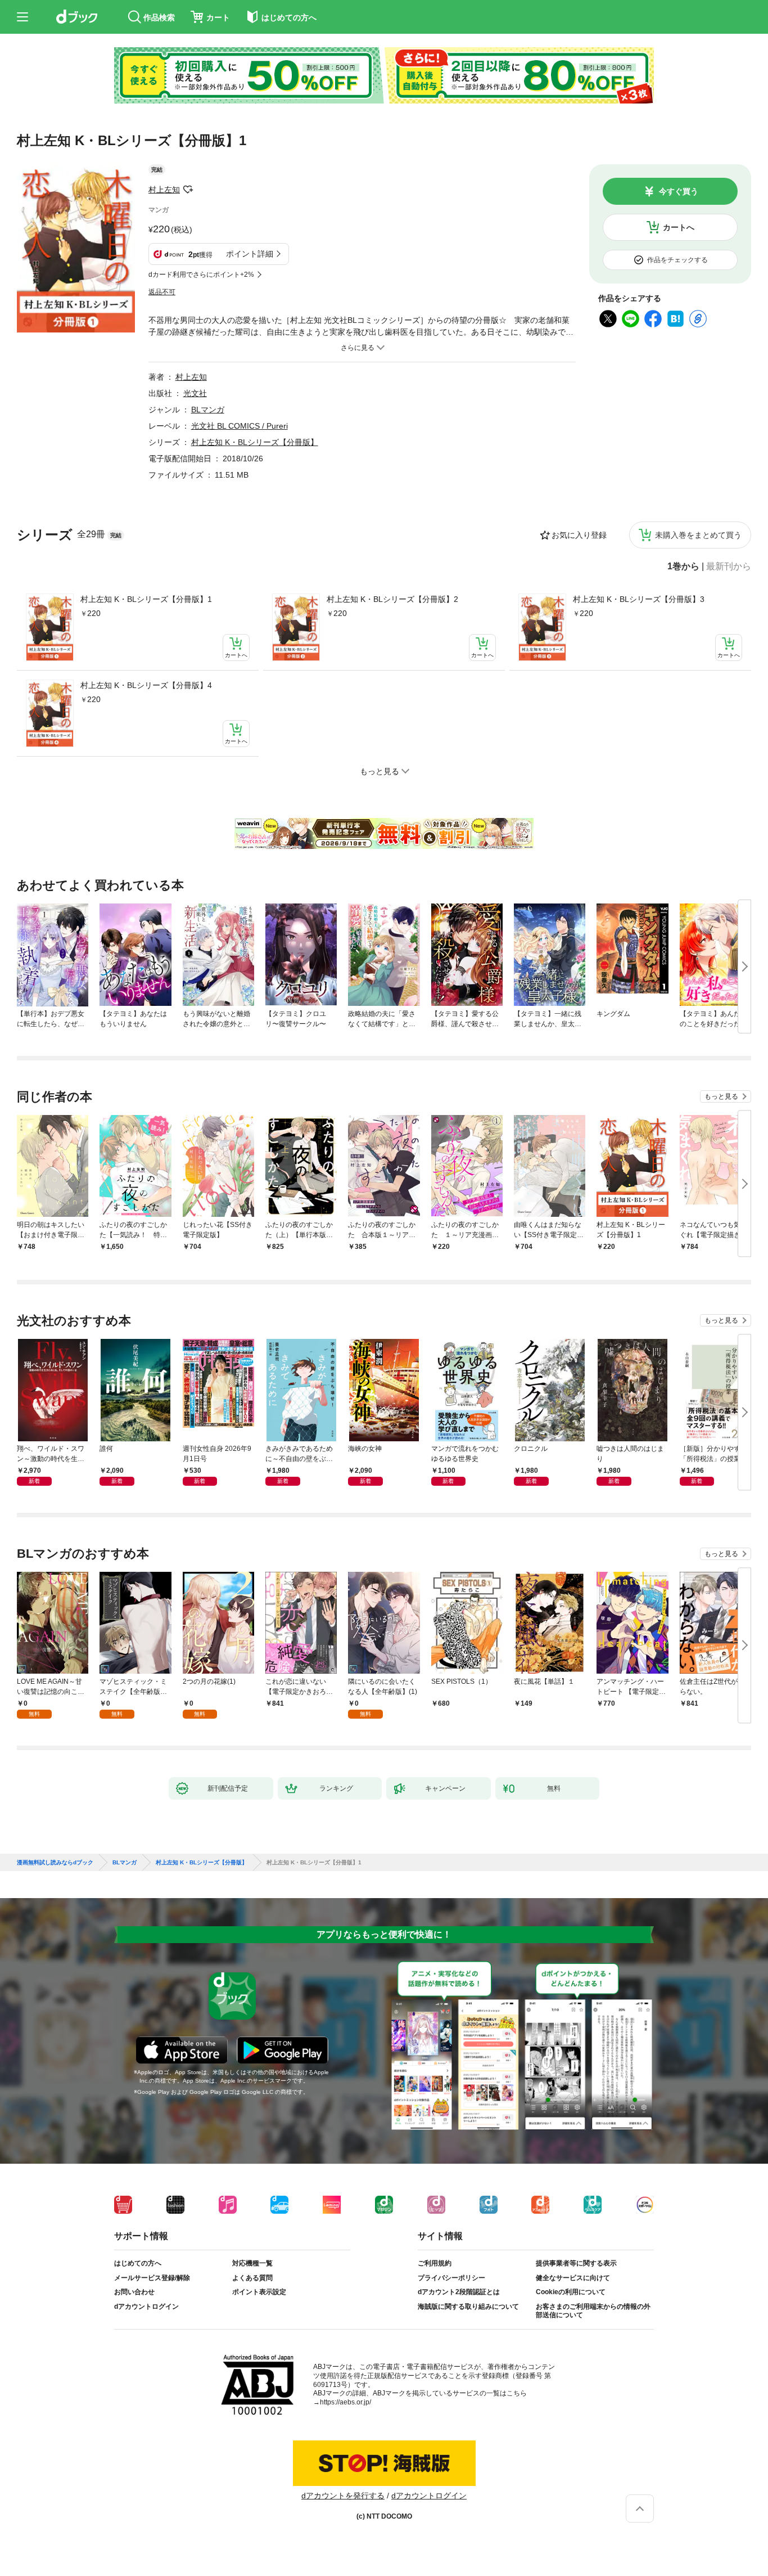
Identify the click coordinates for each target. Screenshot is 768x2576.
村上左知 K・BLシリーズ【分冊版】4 (146, 685)
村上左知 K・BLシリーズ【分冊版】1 (146, 599)
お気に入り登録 (579, 535)
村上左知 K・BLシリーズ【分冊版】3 (639, 599)
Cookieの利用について (571, 2292)
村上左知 (164, 190)
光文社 (195, 393)
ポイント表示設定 (259, 2292)
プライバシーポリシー (451, 2278)
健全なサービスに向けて (573, 2278)
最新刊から (729, 567)
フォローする (188, 190)
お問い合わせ (134, 2292)
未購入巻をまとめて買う (698, 535)
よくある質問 (252, 2278)
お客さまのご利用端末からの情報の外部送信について (593, 2311)
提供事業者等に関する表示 (576, 2263)
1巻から (683, 567)
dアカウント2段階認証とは (459, 2292)
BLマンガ (208, 410)
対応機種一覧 (252, 2263)
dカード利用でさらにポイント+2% (201, 275)
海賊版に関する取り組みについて (468, 2307)
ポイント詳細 (250, 254)
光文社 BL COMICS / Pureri (240, 426)
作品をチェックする (677, 260)
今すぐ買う (679, 191)
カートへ (679, 227)
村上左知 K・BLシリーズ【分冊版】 (255, 442)
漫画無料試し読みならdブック (55, 1863)
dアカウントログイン (146, 2307)
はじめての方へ (138, 2263)
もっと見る (721, 1096)
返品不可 (162, 292)
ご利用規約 (435, 2263)
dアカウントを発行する (343, 2496)
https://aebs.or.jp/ (345, 2402)
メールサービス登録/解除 (152, 2278)
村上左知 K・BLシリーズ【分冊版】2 (392, 599)
